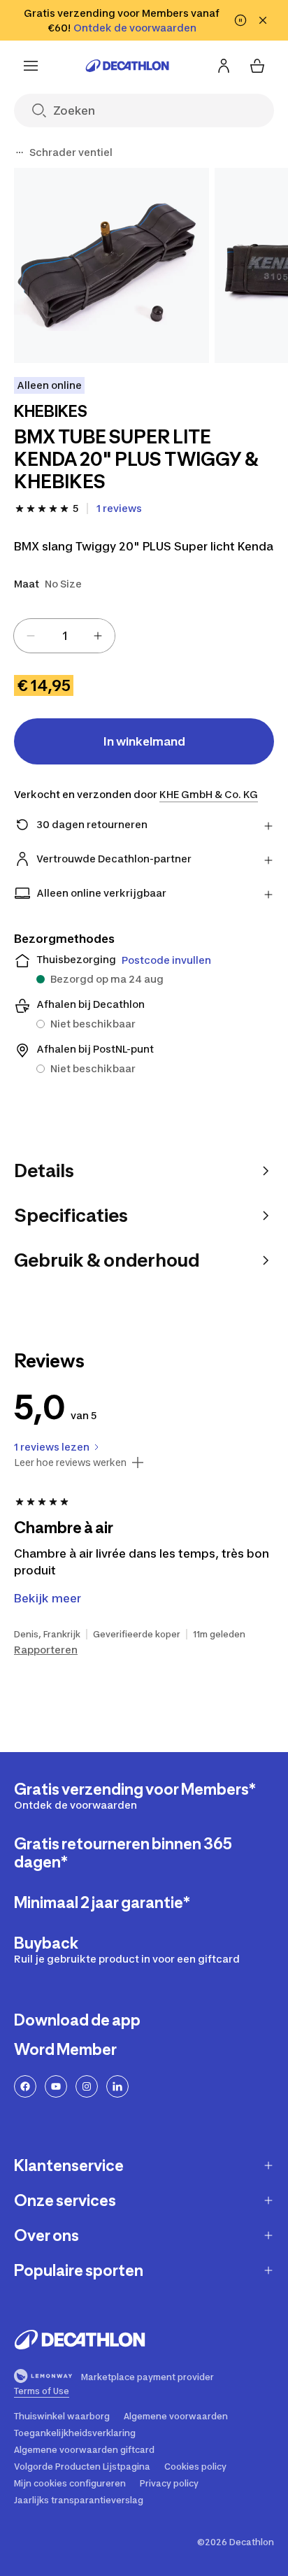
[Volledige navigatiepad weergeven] (20, 152)
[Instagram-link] (87, 2086)
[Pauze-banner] (240, 20)
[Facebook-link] (25, 2086)
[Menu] (31, 66)
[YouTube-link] (56, 2086)
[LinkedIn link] (117, 2086)
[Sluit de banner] (263, 20)
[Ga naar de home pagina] (127, 66)
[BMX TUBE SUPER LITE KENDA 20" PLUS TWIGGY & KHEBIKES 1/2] (111, 265)
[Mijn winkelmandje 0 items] (257, 66)
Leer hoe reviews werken (70, 1463)
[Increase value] (98, 636)
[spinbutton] (64, 636)
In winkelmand (144, 741)
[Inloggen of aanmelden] (224, 66)
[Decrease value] (31, 636)
